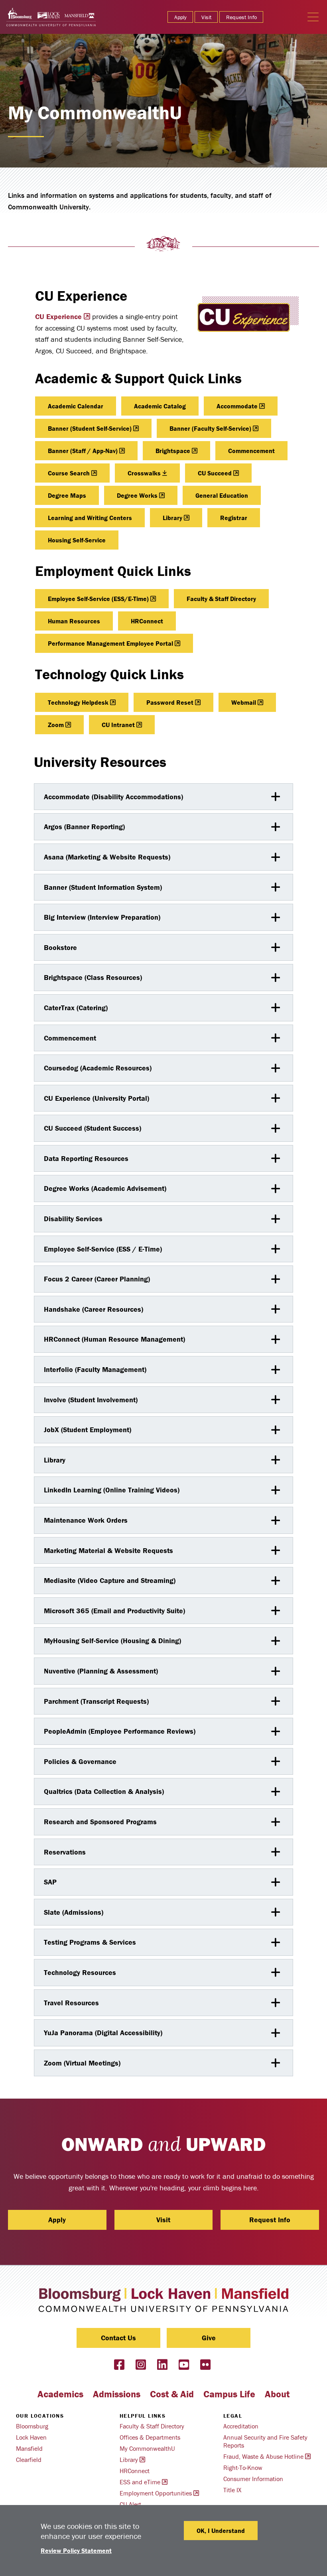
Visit (206, 17)
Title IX (232, 2490)
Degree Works (137, 495)
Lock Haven (31, 2437)
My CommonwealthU (147, 2448)
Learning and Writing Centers (90, 518)
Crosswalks (144, 473)
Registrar (234, 518)
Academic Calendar (76, 406)
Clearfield (29, 2460)
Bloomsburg (32, 2426)
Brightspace (173, 451)
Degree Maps (67, 495)
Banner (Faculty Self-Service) (210, 428)
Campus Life (229, 2394)
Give (209, 2338)
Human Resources (74, 621)
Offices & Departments (150, 2437)
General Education (222, 495)
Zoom (56, 725)
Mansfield (29, 2448)
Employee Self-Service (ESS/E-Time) (98, 599)
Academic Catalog (160, 406)
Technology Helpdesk (78, 702)
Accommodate (237, 406)
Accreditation (241, 2426)
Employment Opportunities (156, 2493)
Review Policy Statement (76, 2550)
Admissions (117, 2394)
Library (172, 518)
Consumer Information (253, 2479)
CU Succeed (215, 473)
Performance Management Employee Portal (110, 643)
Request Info (241, 17)
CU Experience (58, 316)
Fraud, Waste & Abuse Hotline (263, 2456)
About (277, 2394)
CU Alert (130, 2504)
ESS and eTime (140, 2482)
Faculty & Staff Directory (221, 599)
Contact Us (118, 2338)
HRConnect (147, 621)
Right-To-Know (243, 2468)
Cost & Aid (172, 2394)
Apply (180, 17)
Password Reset (170, 702)
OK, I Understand (221, 2531)
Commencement (251, 451)
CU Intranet (118, 725)
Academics (60, 2394)
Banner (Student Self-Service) (90, 428)
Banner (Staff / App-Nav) (83, 451)
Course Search (69, 473)
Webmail (244, 702)
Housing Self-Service (77, 540)
